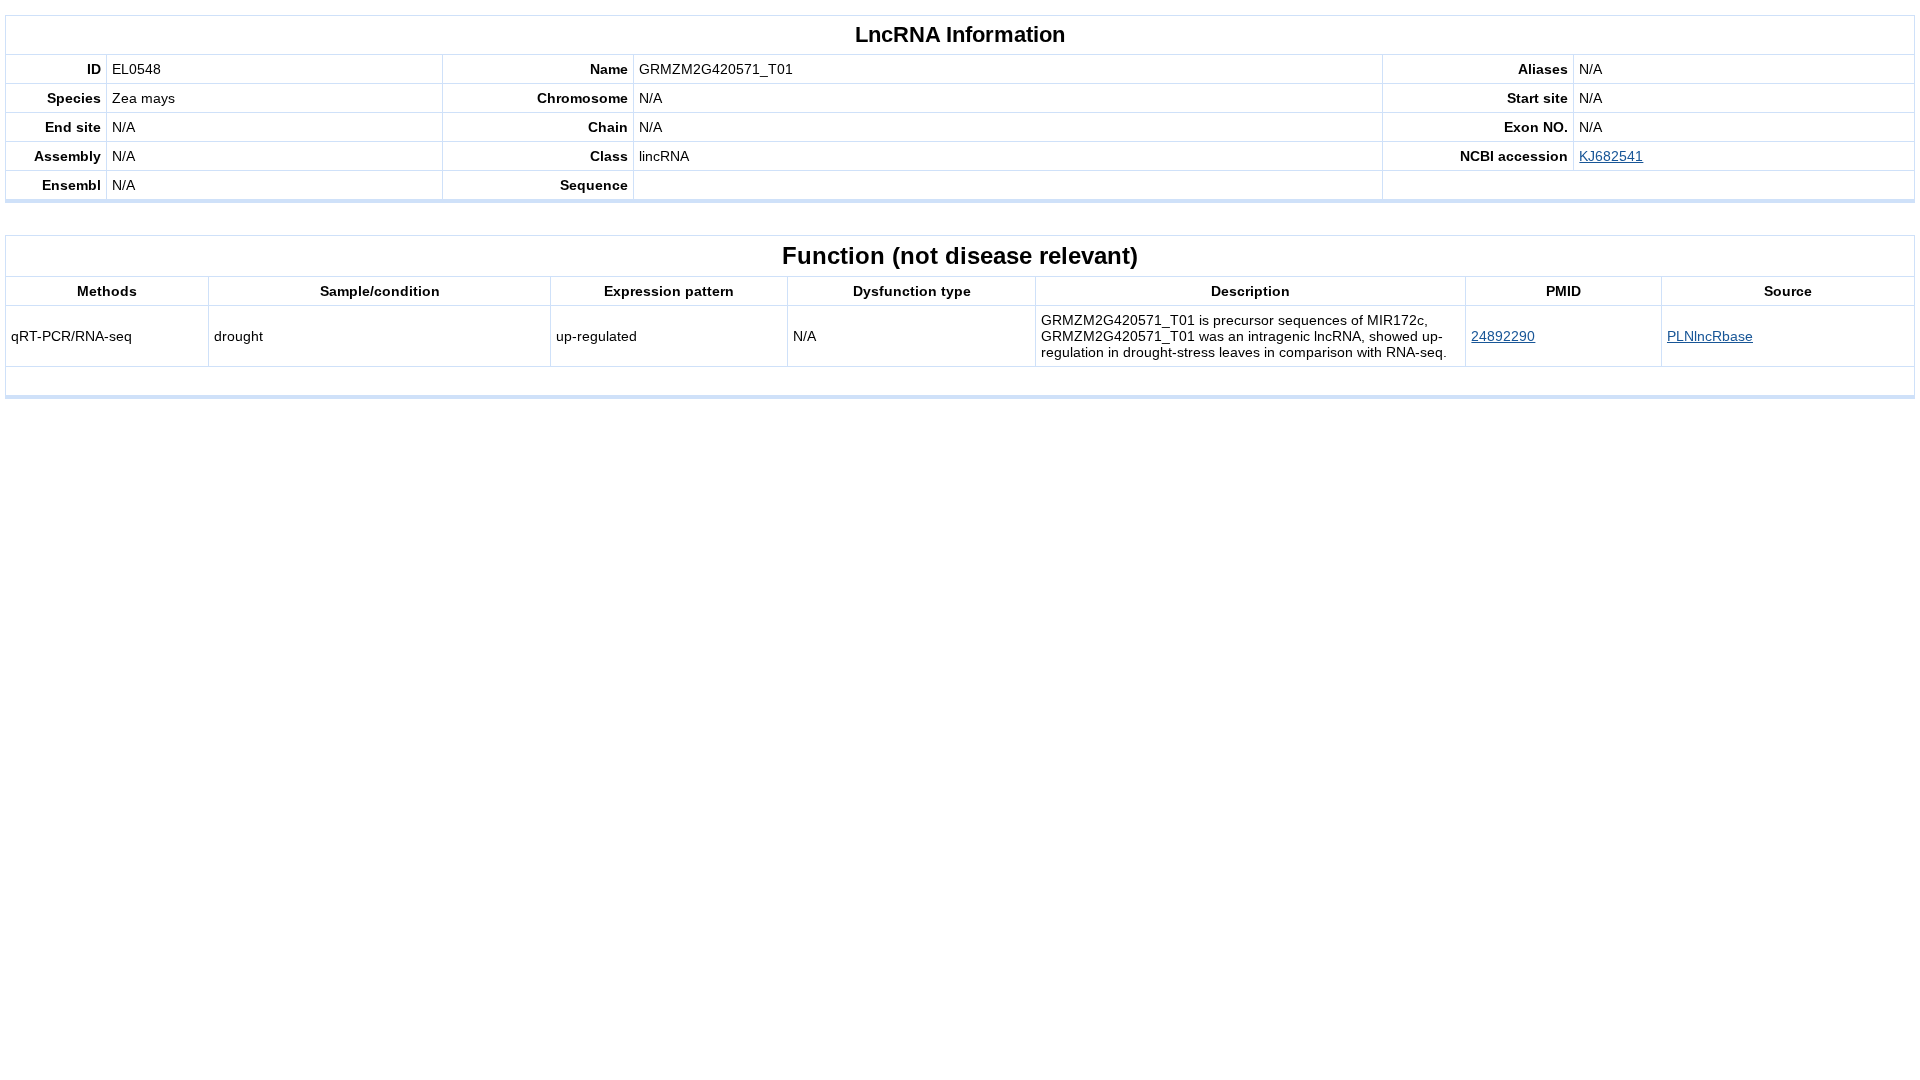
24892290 (1503, 336)
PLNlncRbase (1710, 336)
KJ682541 (1611, 156)
